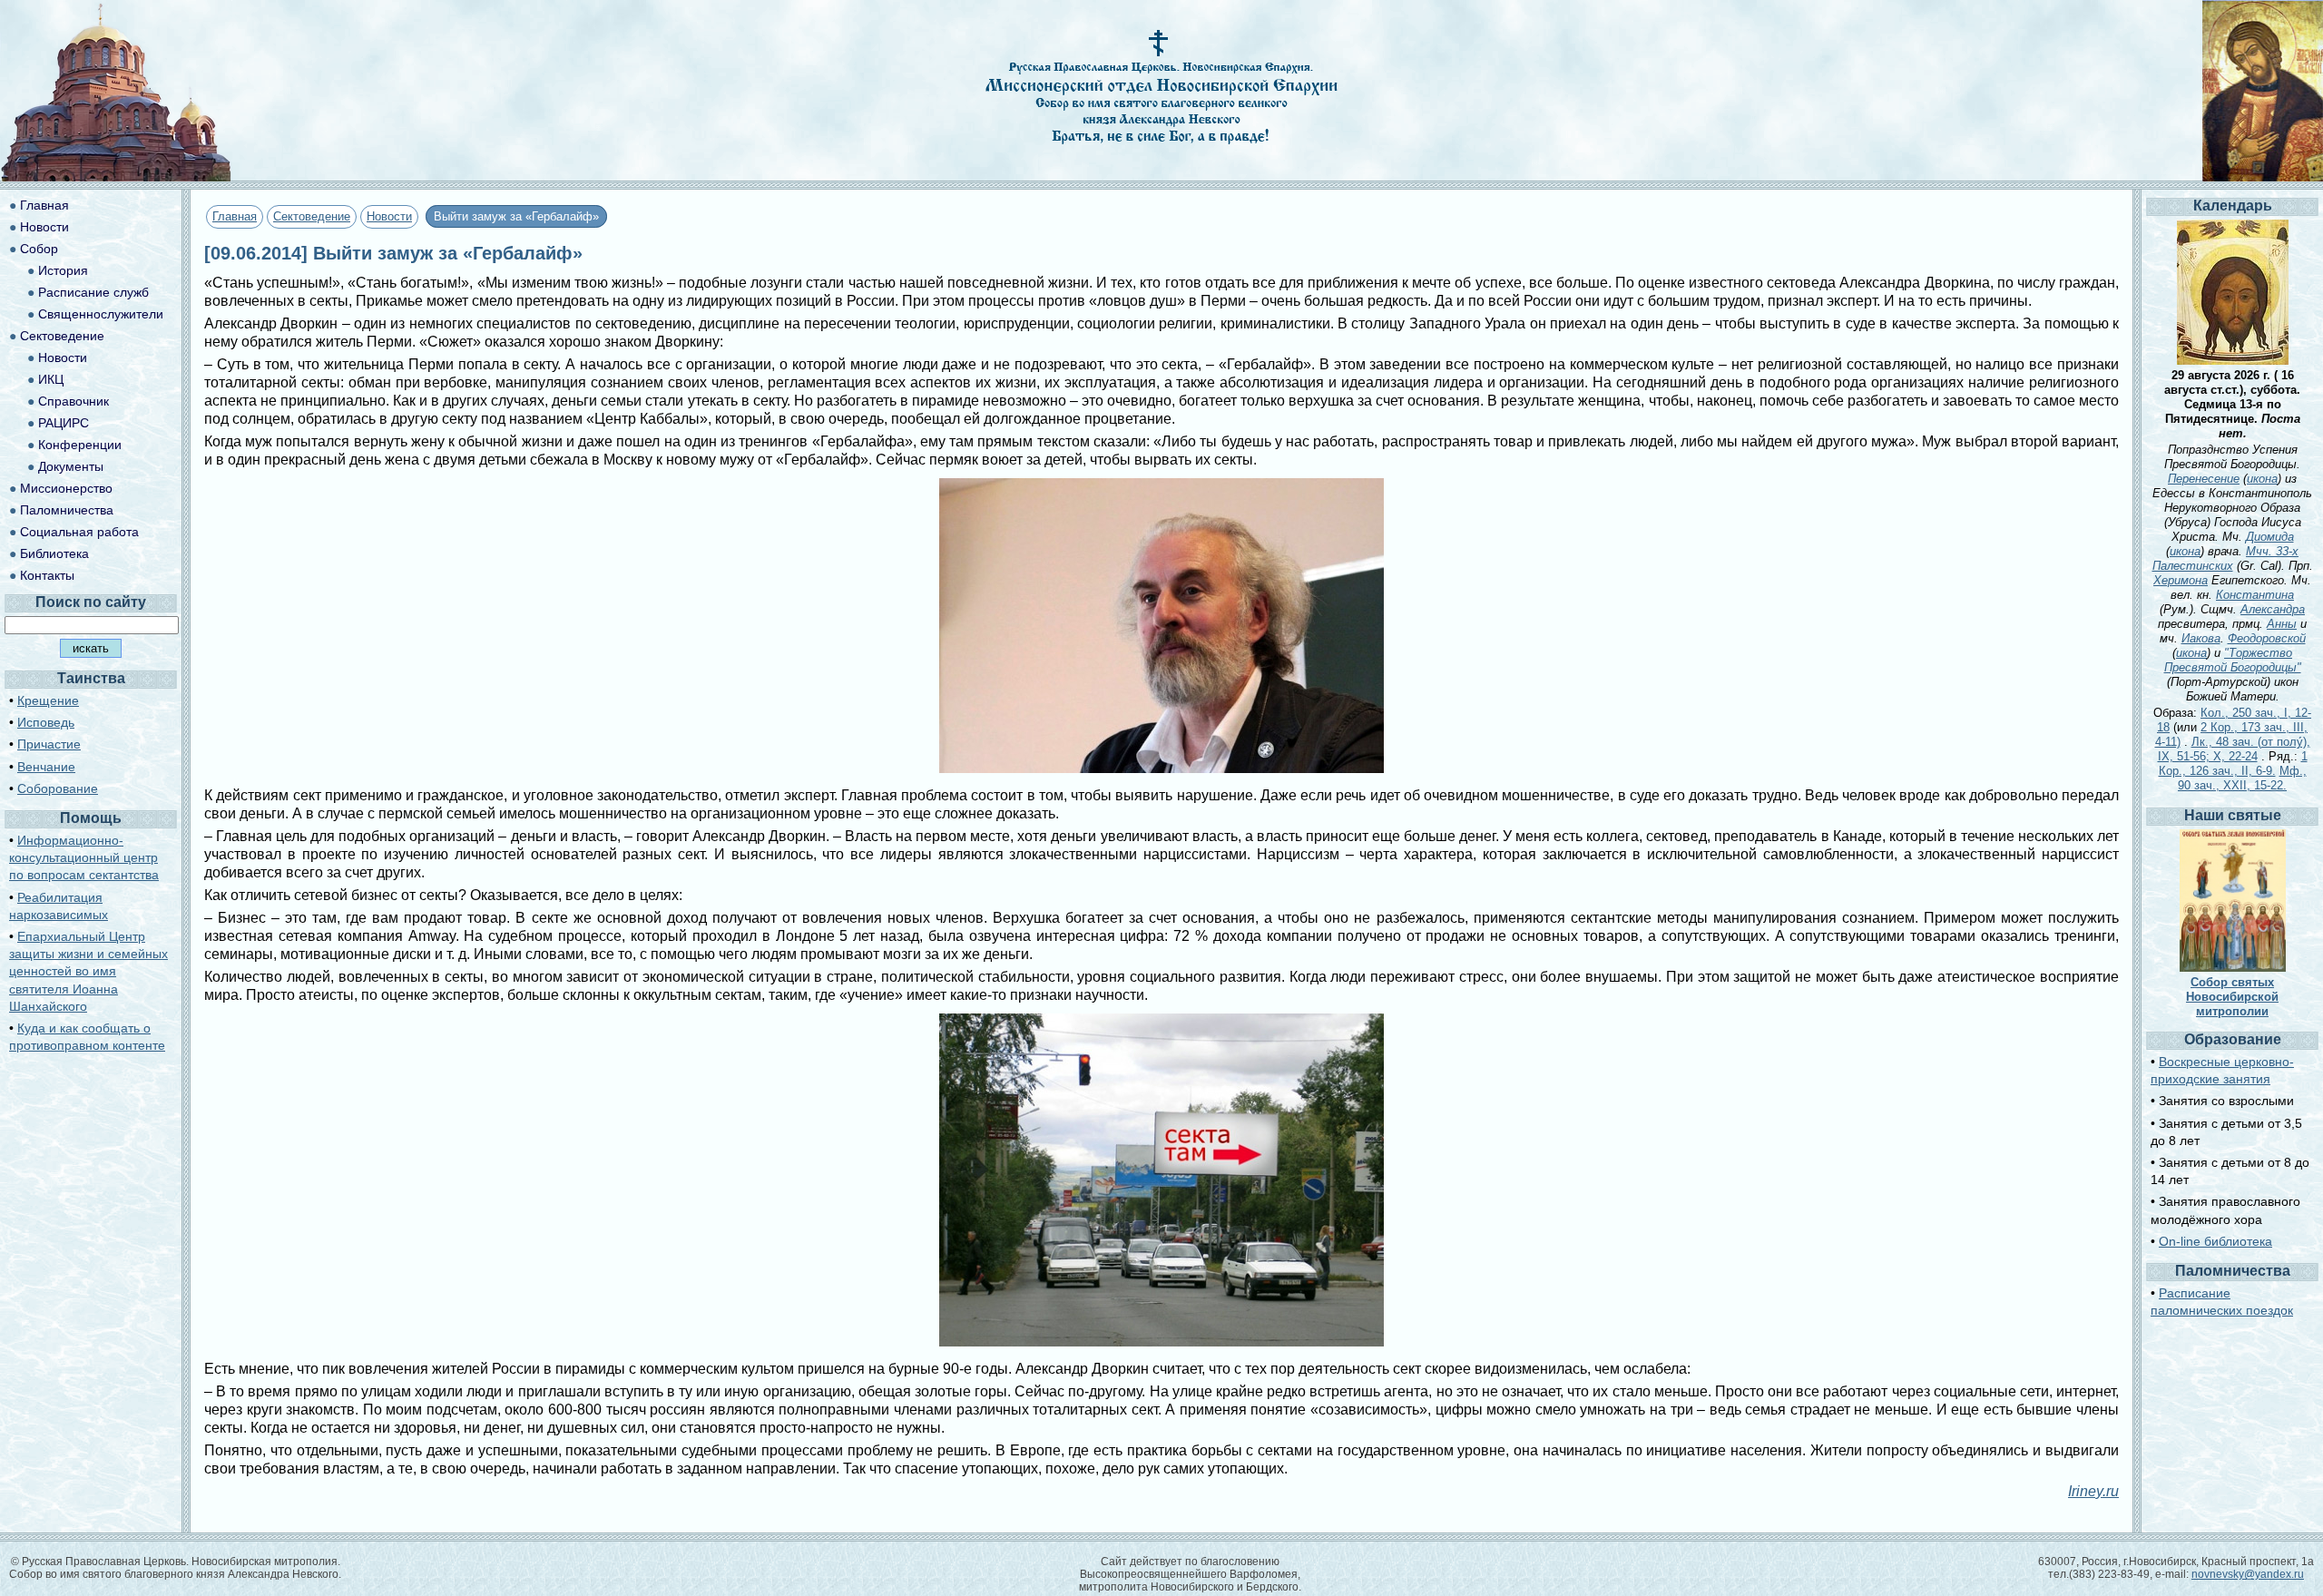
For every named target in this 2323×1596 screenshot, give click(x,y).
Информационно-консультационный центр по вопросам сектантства (84, 857)
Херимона (2181, 580)
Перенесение (2204, 479)
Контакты (47, 575)
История (63, 270)
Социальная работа (79, 532)
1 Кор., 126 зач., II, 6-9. (2233, 764)
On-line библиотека (2215, 1241)
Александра (2273, 609)
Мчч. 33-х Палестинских (2226, 558)
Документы (71, 466)
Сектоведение (312, 216)
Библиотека (54, 553)
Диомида (2270, 537)
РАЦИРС (64, 423)
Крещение (48, 700)
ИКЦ (51, 379)
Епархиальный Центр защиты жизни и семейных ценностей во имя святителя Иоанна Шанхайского (88, 971)
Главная (235, 216)
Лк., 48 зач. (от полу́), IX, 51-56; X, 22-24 (2234, 749)
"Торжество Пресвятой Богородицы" (2233, 660)
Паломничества (67, 510)
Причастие (49, 744)
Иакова (2201, 638)
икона (2262, 479)
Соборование (58, 788)
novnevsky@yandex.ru (2248, 1574)
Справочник (74, 401)
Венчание (46, 767)
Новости (389, 216)
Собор (39, 249)
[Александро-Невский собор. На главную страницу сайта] (116, 176)
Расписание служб (93, 292)
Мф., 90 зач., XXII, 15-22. (2242, 778)
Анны (2282, 624)
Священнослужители (101, 314)
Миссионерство (66, 488)
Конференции (80, 445)
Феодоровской (2267, 638)
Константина (2255, 595)
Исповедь (46, 722)
